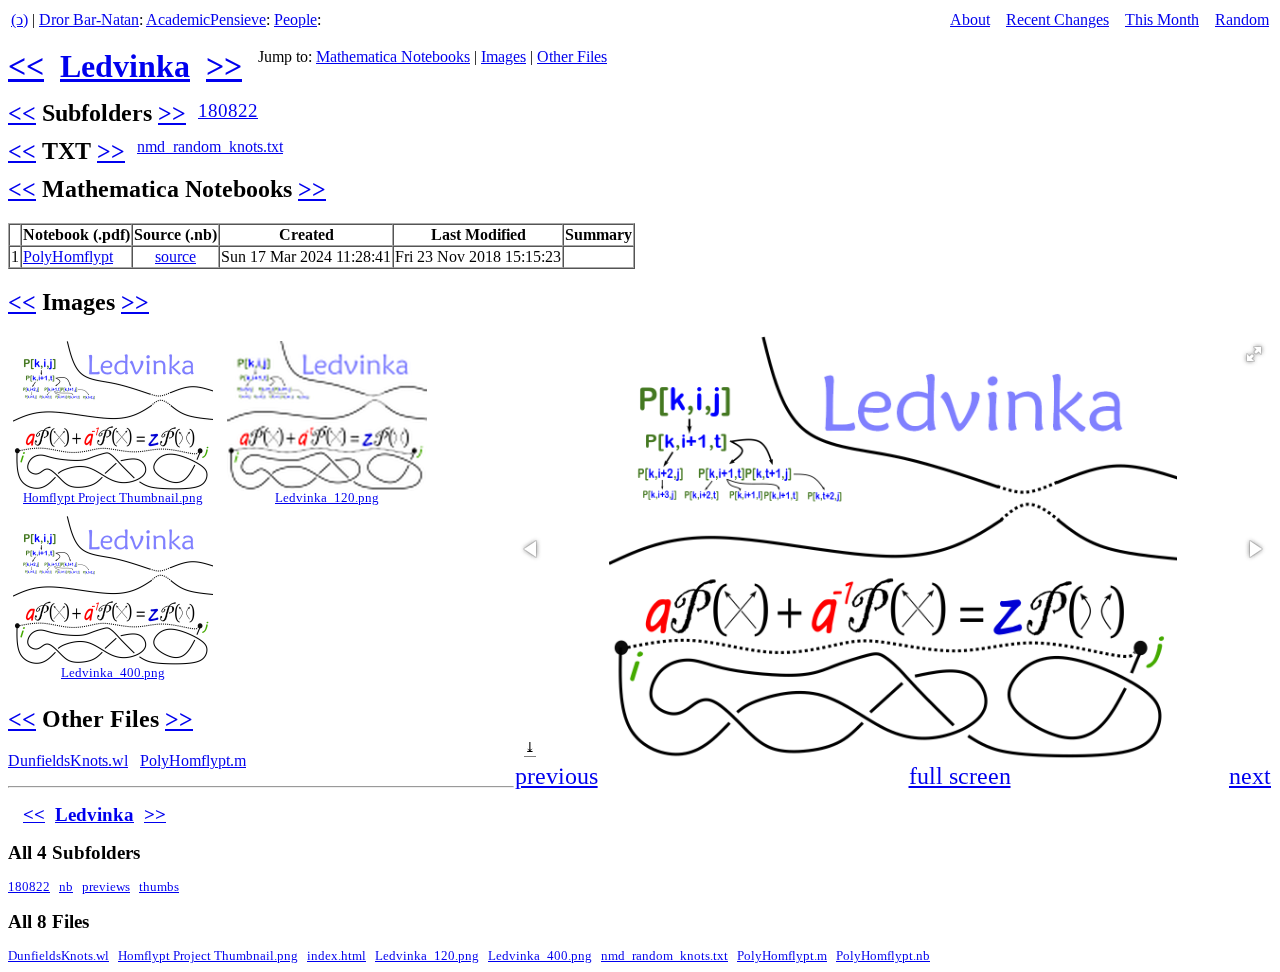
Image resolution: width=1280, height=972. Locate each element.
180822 (228, 110)
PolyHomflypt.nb (883, 956)
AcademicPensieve (206, 19)
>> (224, 66)
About (970, 19)
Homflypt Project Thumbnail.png (113, 498)
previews (106, 887)
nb (66, 887)
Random (1242, 19)
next (1250, 776)
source (175, 256)
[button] (1254, 354)
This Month (1162, 19)
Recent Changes (1057, 19)
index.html (336, 956)
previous (556, 776)
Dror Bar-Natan (89, 19)
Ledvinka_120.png (327, 498)
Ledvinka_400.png (113, 673)
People (295, 19)
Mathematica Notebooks (393, 56)
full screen (960, 776)
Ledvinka (125, 66)
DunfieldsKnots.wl (68, 760)
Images (503, 56)
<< (26, 66)
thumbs (159, 887)
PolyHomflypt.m (193, 760)
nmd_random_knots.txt (210, 146)
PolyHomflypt (68, 256)
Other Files (572, 56)
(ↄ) (19, 19)
